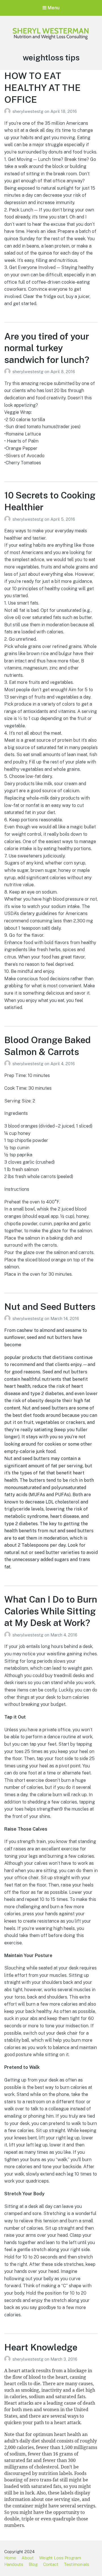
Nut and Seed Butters (50, 1307)
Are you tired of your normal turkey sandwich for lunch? (47, 348)
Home (10, 2558)
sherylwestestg (28, 111)
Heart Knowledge (41, 2347)
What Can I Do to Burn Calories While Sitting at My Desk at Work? (51, 1611)
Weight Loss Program (60, 2558)
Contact (51, 2564)
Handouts (14, 2564)
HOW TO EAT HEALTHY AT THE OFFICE (42, 87)
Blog (33, 2564)
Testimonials (76, 2564)
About (28, 2558)
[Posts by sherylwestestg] (8, 111)
